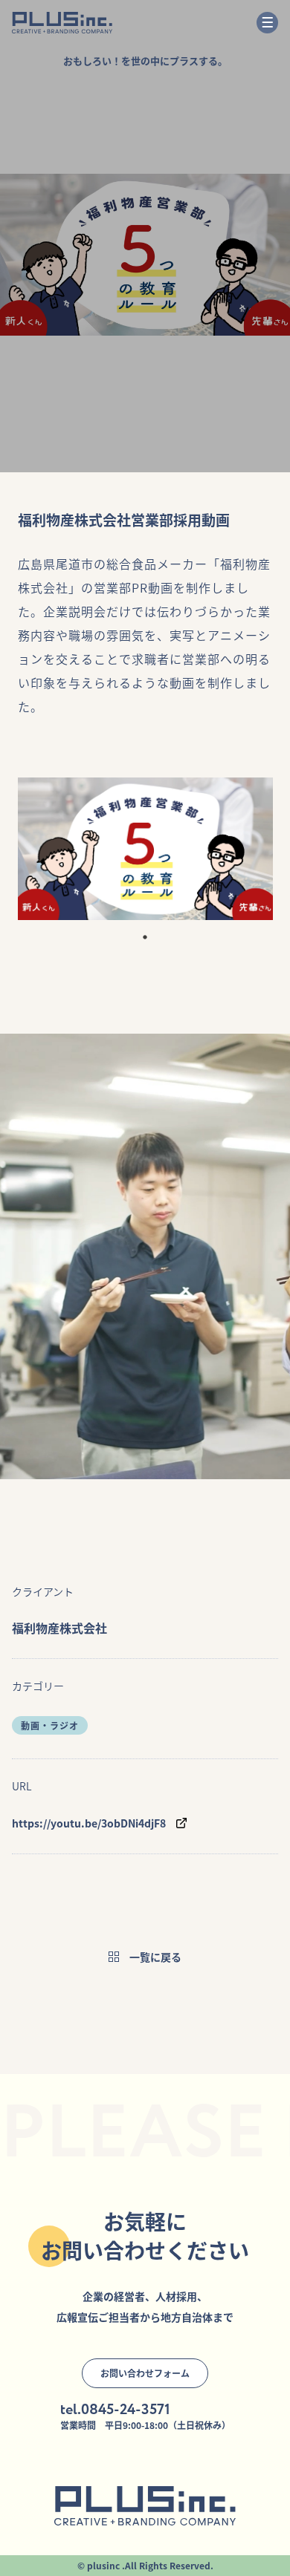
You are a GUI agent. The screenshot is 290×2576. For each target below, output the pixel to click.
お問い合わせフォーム (145, 2373)
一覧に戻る (155, 1957)
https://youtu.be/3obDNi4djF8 (89, 1823)
